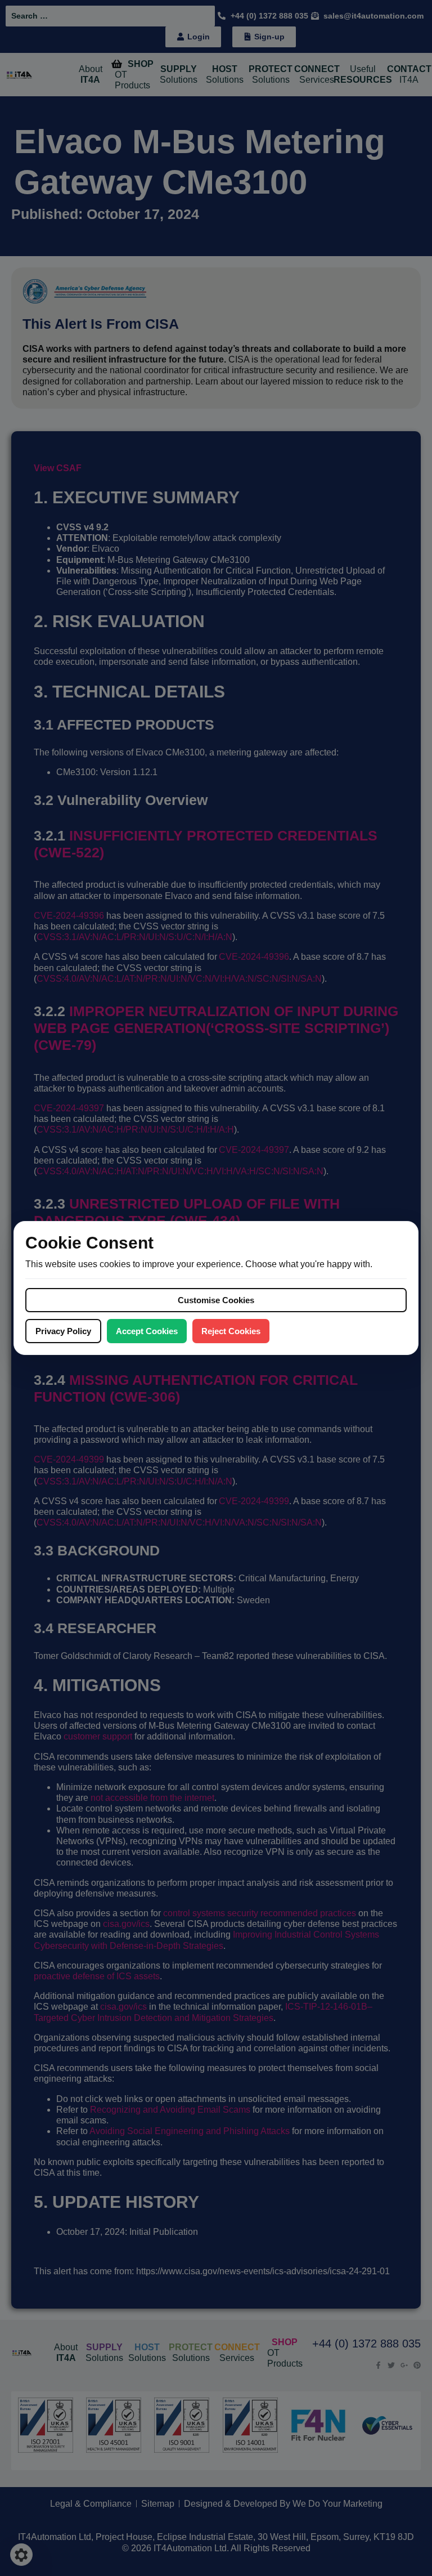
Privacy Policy (63, 1331)
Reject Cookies (231, 1331)
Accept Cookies (147, 1331)
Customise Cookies (216, 1300)
